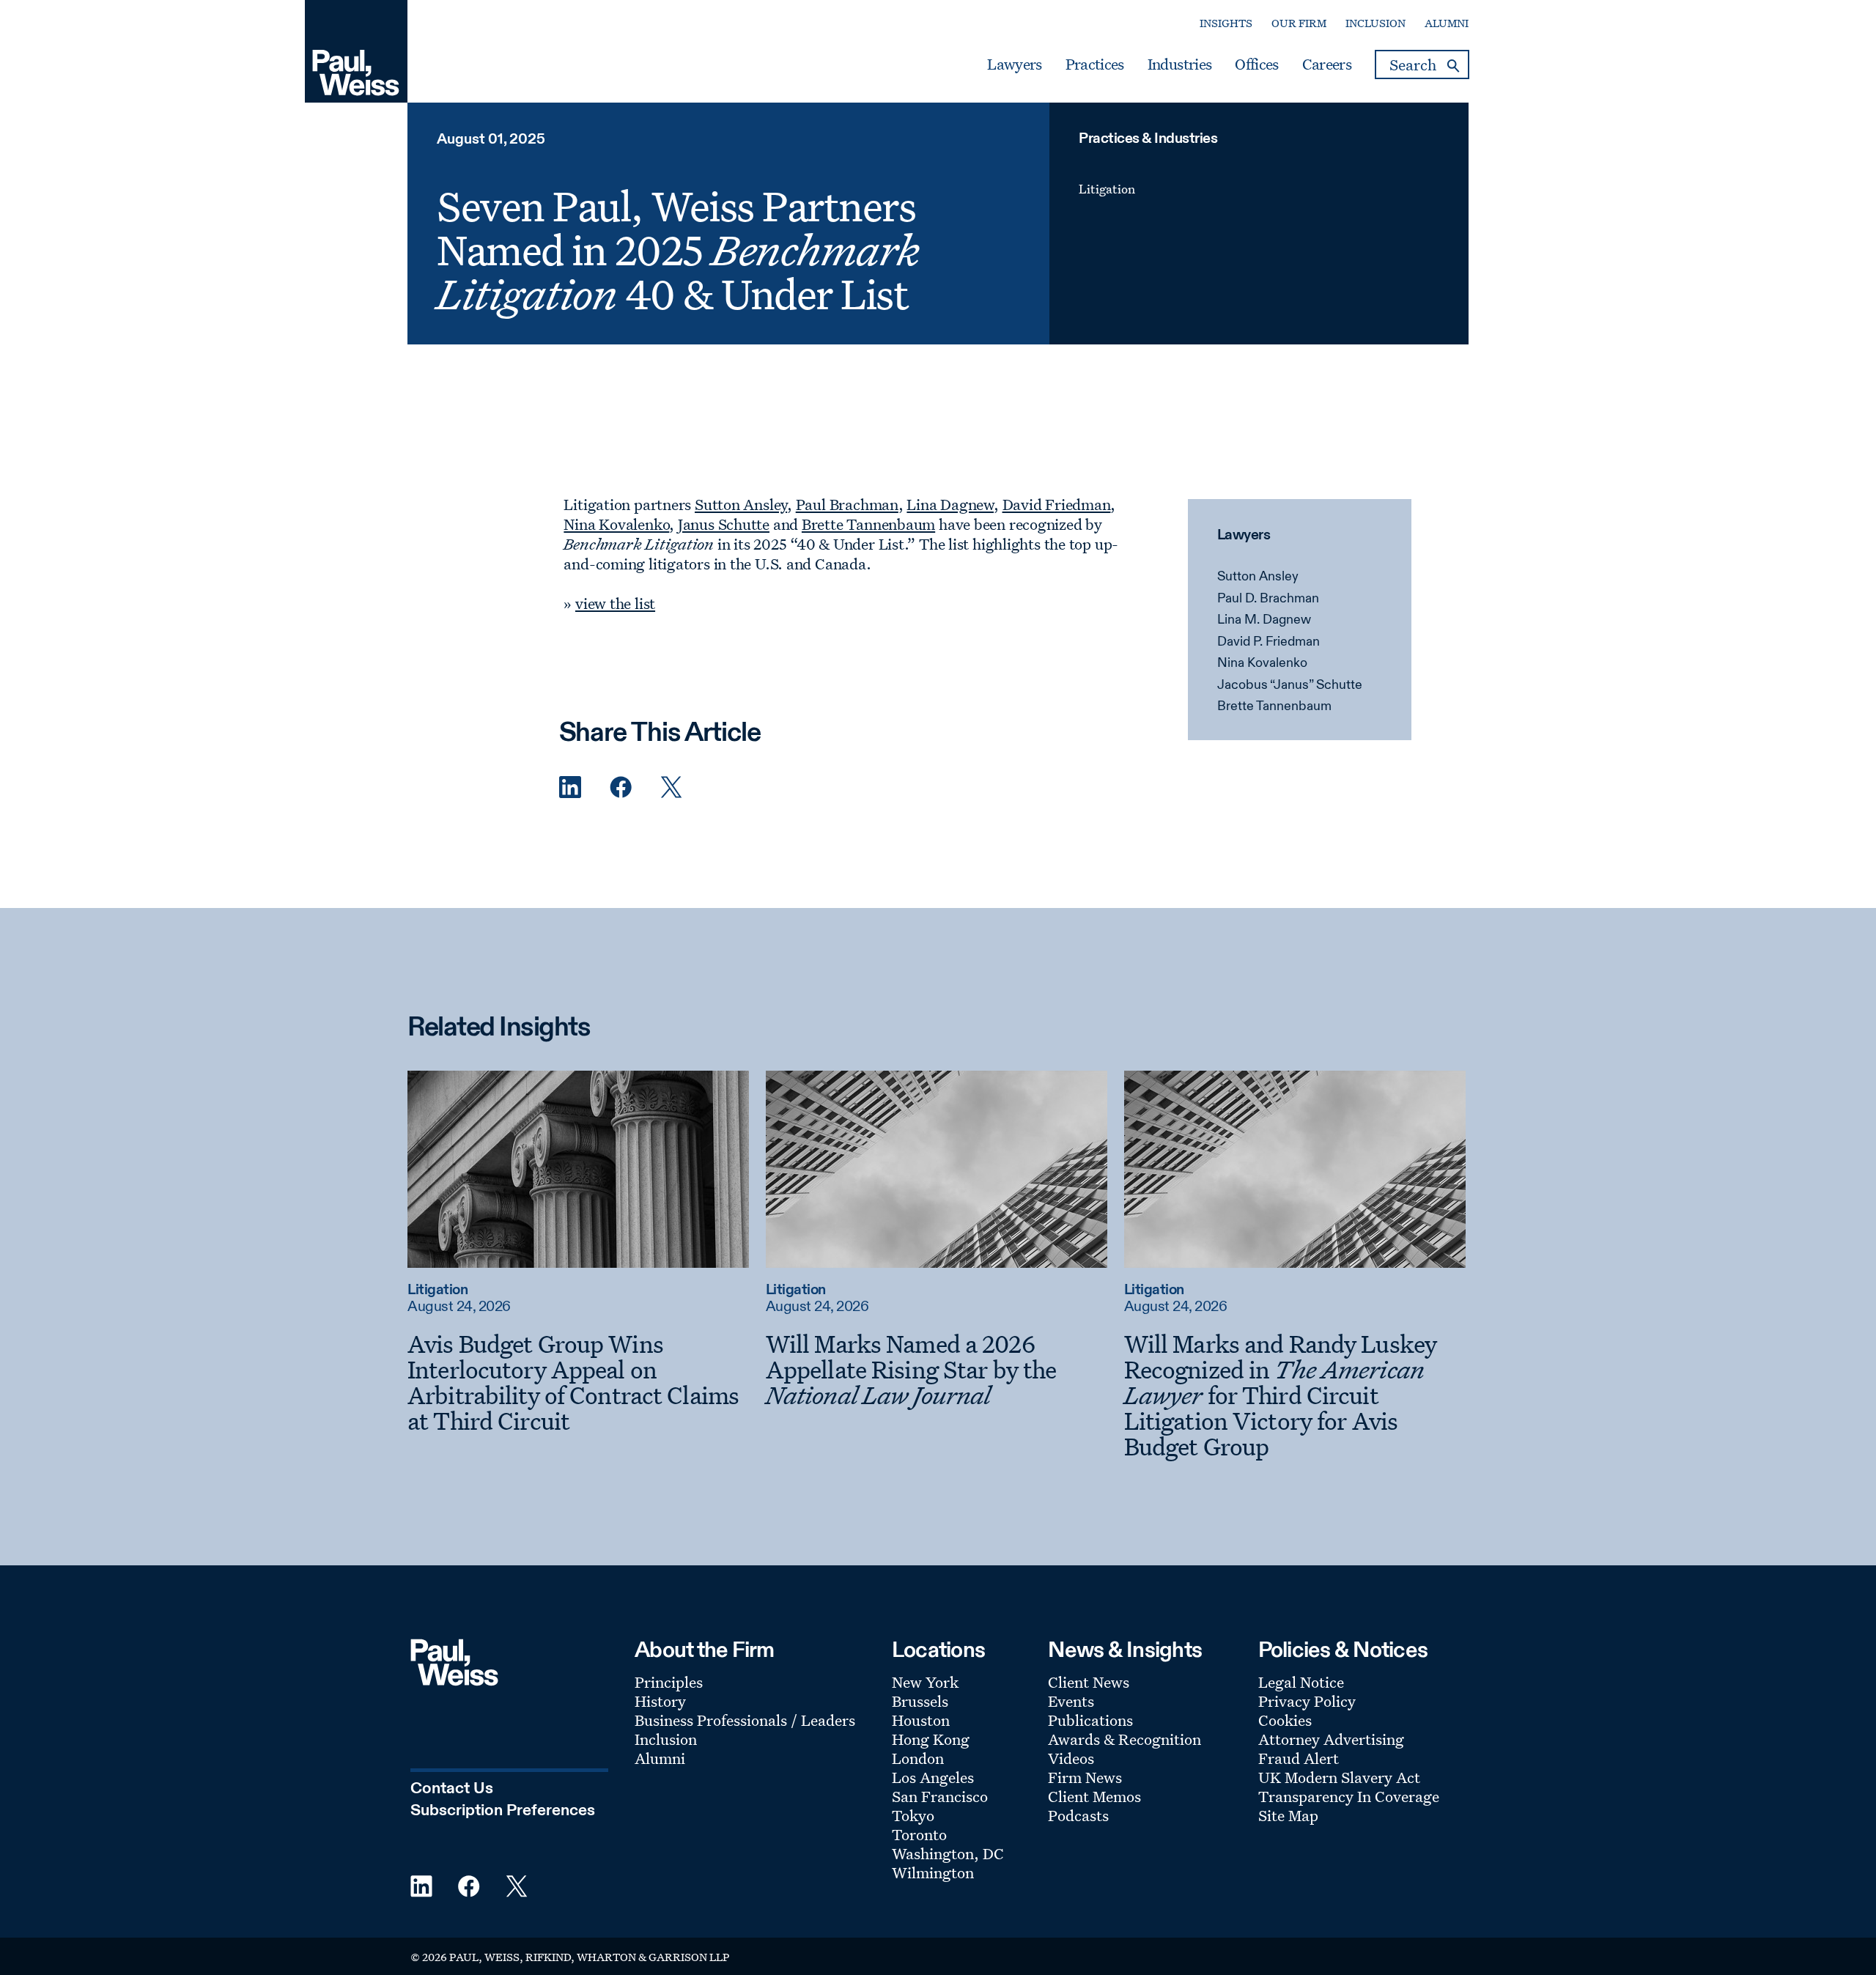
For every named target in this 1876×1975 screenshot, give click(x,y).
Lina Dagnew (950, 504)
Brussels (920, 1701)
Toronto (919, 1834)
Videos (1071, 1758)
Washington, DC (948, 1853)
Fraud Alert (1299, 1758)
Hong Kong (931, 1739)
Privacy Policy (1307, 1701)
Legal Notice (1301, 1682)
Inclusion (1375, 23)
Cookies (1285, 1720)
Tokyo (913, 1815)
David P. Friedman (1268, 642)
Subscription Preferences (503, 1811)
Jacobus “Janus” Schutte (1290, 685)
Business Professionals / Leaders (745, 1720)
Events (1071, 1701)
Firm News (1085, 1777)
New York (925, 1682)
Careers (1327, 64)
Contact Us (452, 1789)
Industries (1179, 64)
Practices (1095, 64)
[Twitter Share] (671, 787)
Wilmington (933, 1872)
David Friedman (1057, 504)
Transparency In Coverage (1349, 1796)
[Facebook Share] (621, 787)
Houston (921, 1720)
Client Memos (1094, 1796)
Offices (1256, 64)
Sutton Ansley (1258, 577)
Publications (1090, 1720)
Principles (669, 1682)
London (918, 1758)
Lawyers (1014, 64)
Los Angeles (933, 1777)
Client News (1089, 1682)
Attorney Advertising (1331, 1739)
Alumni (1447, 23)
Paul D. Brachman (1268, 599)
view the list (615, 603)
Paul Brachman (847, 504)
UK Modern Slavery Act (1339, 1777)
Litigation (1107, 189)
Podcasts (1078, 1815)
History (660, 1701)
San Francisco (940, 1796)
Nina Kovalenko (1262, 663)
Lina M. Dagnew (1264, 620)
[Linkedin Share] (570, 787)
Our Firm (1299, 23)
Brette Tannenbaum (1274, 706)
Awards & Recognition (1125, 1739)
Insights (1226, 23)
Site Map (1288, 1815)
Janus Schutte (724, 524)
